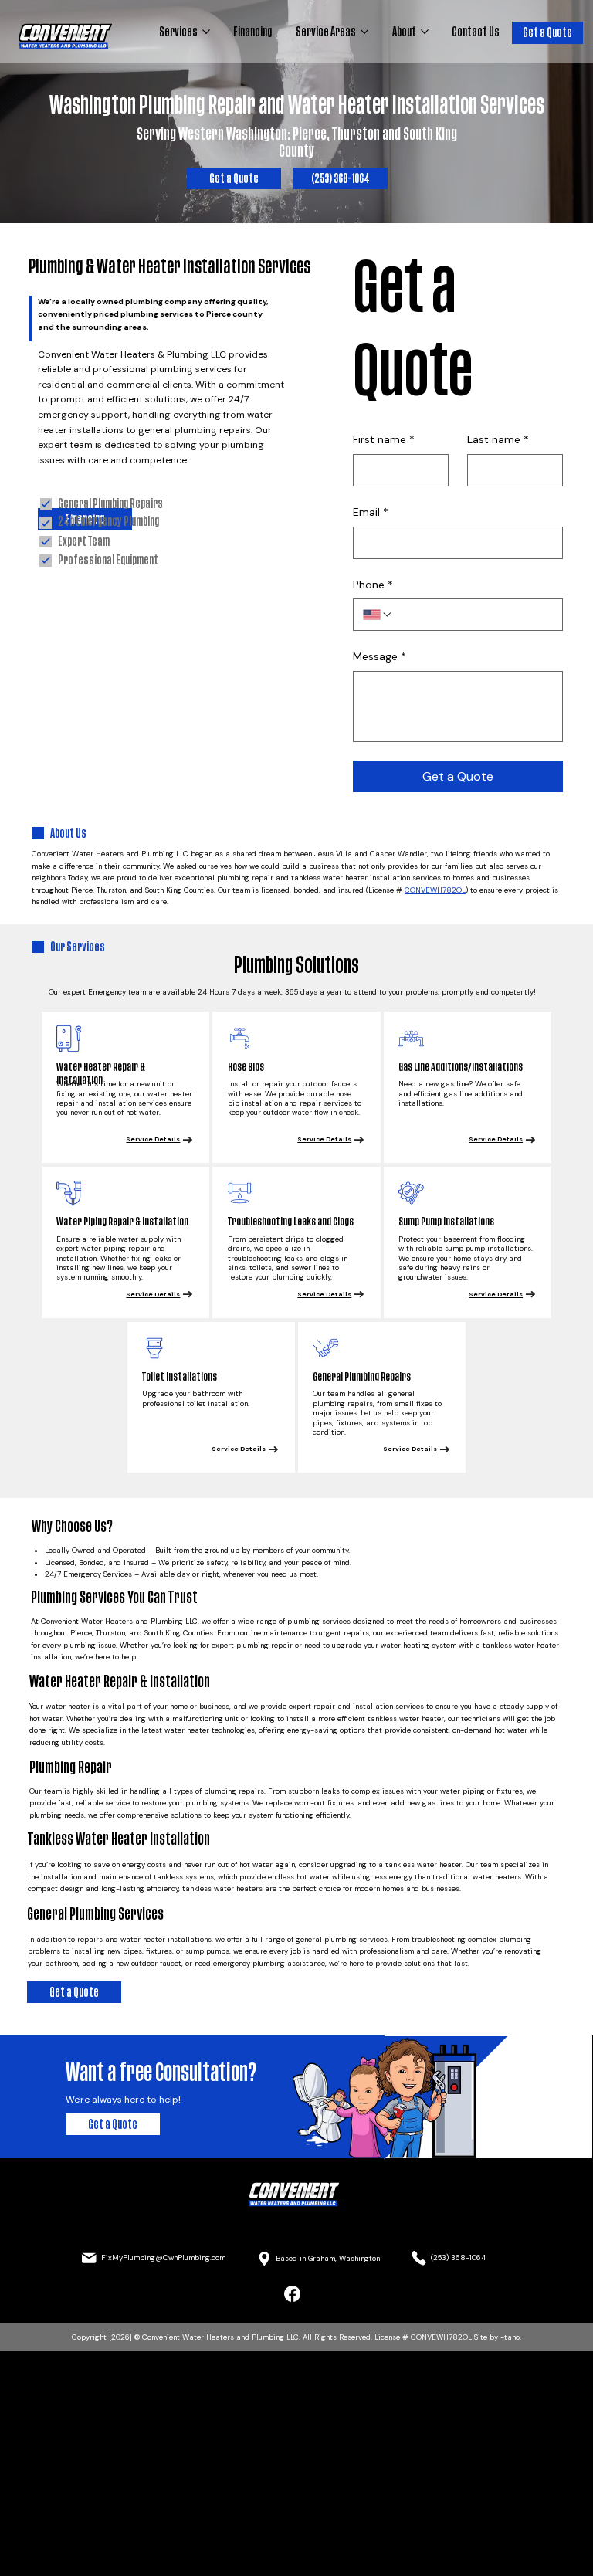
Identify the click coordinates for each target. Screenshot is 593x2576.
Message (380, 656)
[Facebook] (292, 2294)
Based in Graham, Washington (328, 2258)
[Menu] (296, 2245)
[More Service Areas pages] (364, 32)
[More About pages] (425, 32)
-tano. (511, 2337)
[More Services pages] (206, 32)
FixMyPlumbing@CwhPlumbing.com (163, 2257)
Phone (373, 585)
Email (371, 512)
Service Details (153, 1139)
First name (384, 439)
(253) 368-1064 (458, 2257)
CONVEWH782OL (435, 890)
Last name (498, 439)
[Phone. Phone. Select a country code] (378, 615)
